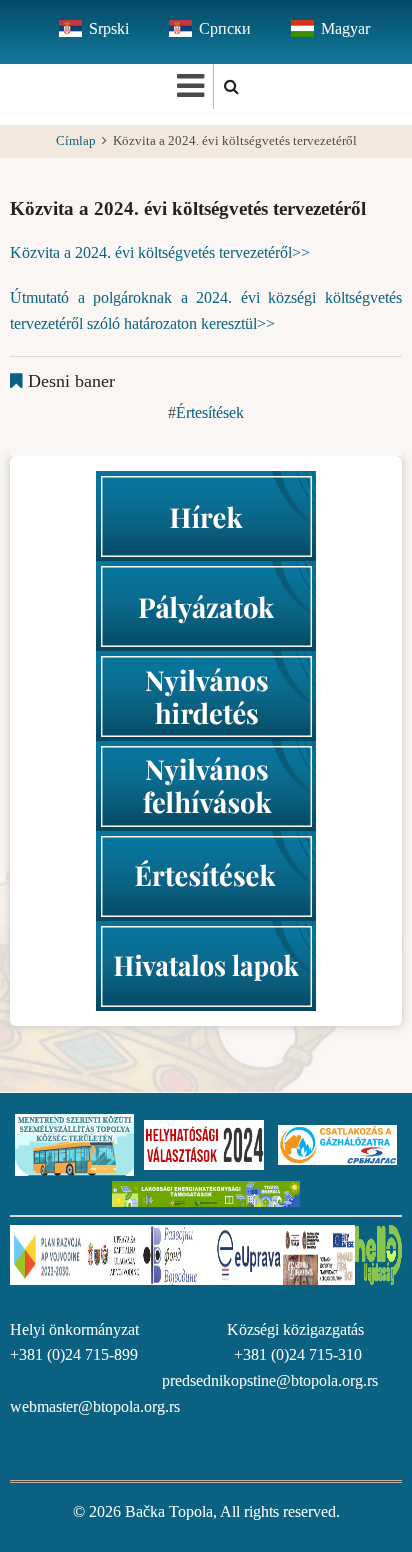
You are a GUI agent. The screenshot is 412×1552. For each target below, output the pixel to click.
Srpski (109, 28)
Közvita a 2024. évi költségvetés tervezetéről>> (160, 252)
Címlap (76, 141)
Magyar (345, 28)
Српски (225, 28)
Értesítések (210, 412)
